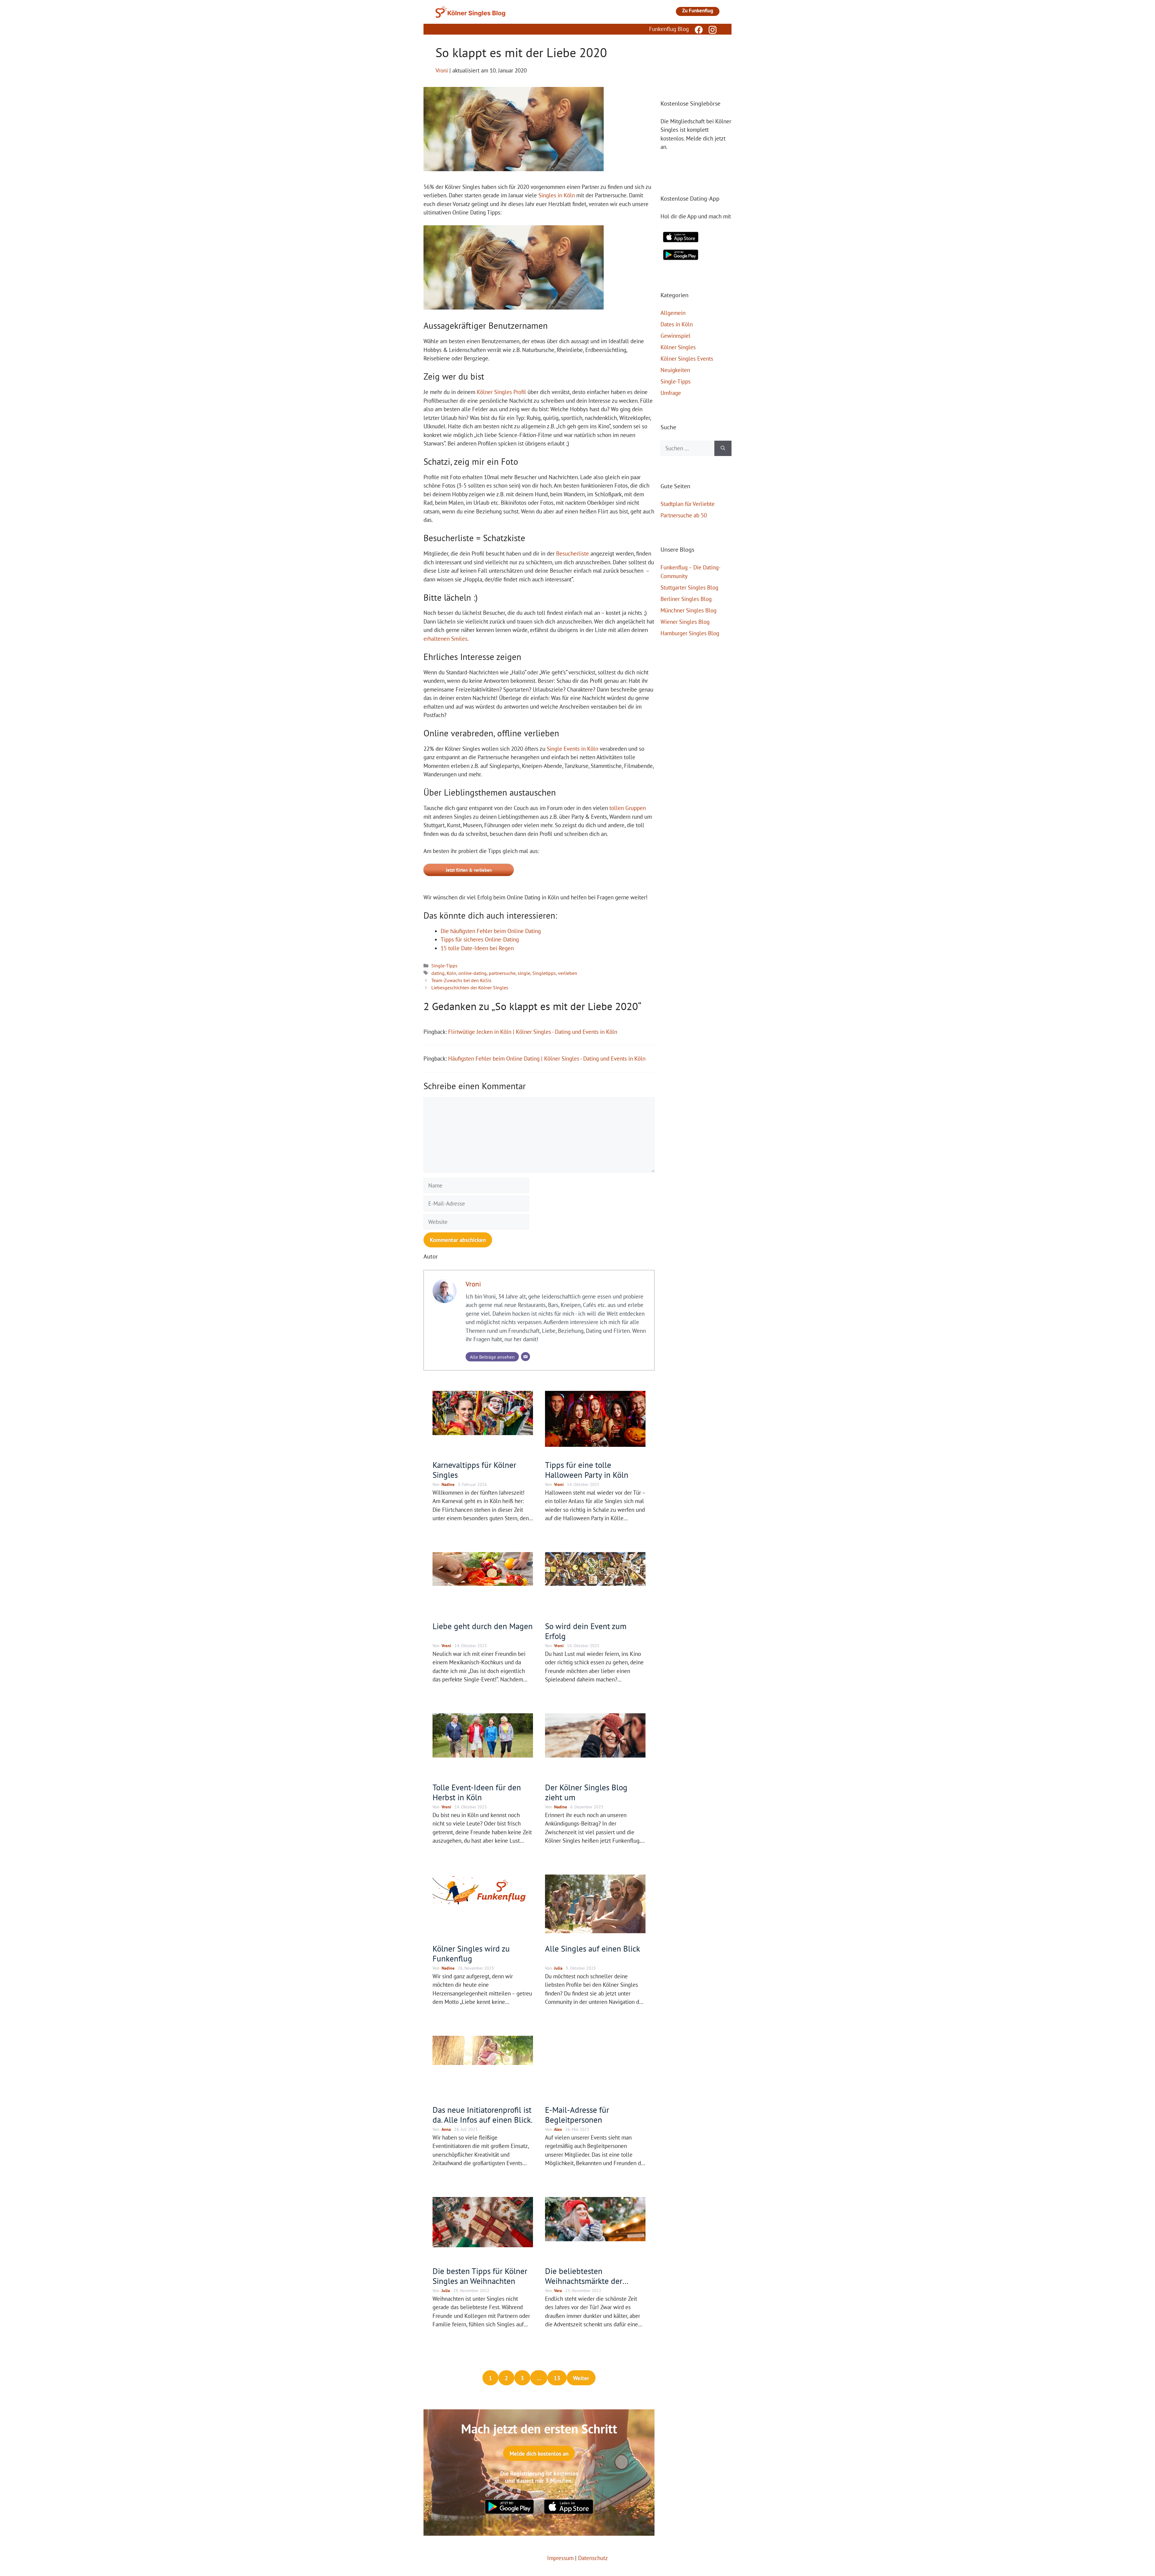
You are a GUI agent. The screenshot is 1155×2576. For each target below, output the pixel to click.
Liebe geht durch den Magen (483, 1626)
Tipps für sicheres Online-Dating (480, 939)
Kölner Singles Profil (501, 392)
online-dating (473, 973)
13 (557, 2378)
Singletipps (544, 973)
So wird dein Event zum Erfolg (586, 1631)
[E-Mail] (525, 1357)
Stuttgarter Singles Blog (689, 587)
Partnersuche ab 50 (684, 515)
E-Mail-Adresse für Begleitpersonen (577, 2115)
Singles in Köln (557, 195)
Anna (446, 2129)
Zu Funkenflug (698, 11)
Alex (558, 2129)
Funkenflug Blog (669, 29)
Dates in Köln (677, 324)
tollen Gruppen (628, 808)
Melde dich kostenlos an (539, 2454)
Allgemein (673, 313)
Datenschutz (593, 2558)
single (524, 973)
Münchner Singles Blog (688, 610)
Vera (558, 2291)
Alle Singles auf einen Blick (593, 1949)
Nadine (448, 1484)
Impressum (560, 2558)
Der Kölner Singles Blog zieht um (586, 1792)
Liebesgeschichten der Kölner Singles (470, 988)
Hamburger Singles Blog (690, 633)
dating (438, 973)
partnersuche (502, 973)
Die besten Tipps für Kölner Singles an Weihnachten (480, 2276)
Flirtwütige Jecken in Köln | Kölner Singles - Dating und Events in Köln (533, 1032)
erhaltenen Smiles (445, 639)
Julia (558, 1968)
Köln (451, 973)
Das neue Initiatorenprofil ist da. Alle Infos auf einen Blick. (483, 2115)
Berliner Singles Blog (686, 599)
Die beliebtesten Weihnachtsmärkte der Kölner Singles (584, 2281)
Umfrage (671, 393)
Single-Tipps (444, 966)
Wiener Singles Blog (685, 622)
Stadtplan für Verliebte (688, 504)
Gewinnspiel (676, 336)
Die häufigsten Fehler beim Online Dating (491, 931)
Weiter (581, 2378)
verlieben (568, 973)
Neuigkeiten (675, 370)
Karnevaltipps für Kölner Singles (474, 1470)
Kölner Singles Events (687, 359)
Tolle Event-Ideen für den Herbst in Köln (477, 1792)
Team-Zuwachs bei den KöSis (461, 980)
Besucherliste (573, 553)
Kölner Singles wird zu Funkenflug (471, 1953)
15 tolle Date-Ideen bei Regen (477, 948)
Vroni (473, 1284)
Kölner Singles (678, 347)
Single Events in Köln (573, 749)
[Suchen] (723, 448)
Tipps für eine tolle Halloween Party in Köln (587, 1470)
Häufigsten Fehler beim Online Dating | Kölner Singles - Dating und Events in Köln (547, 1058)
